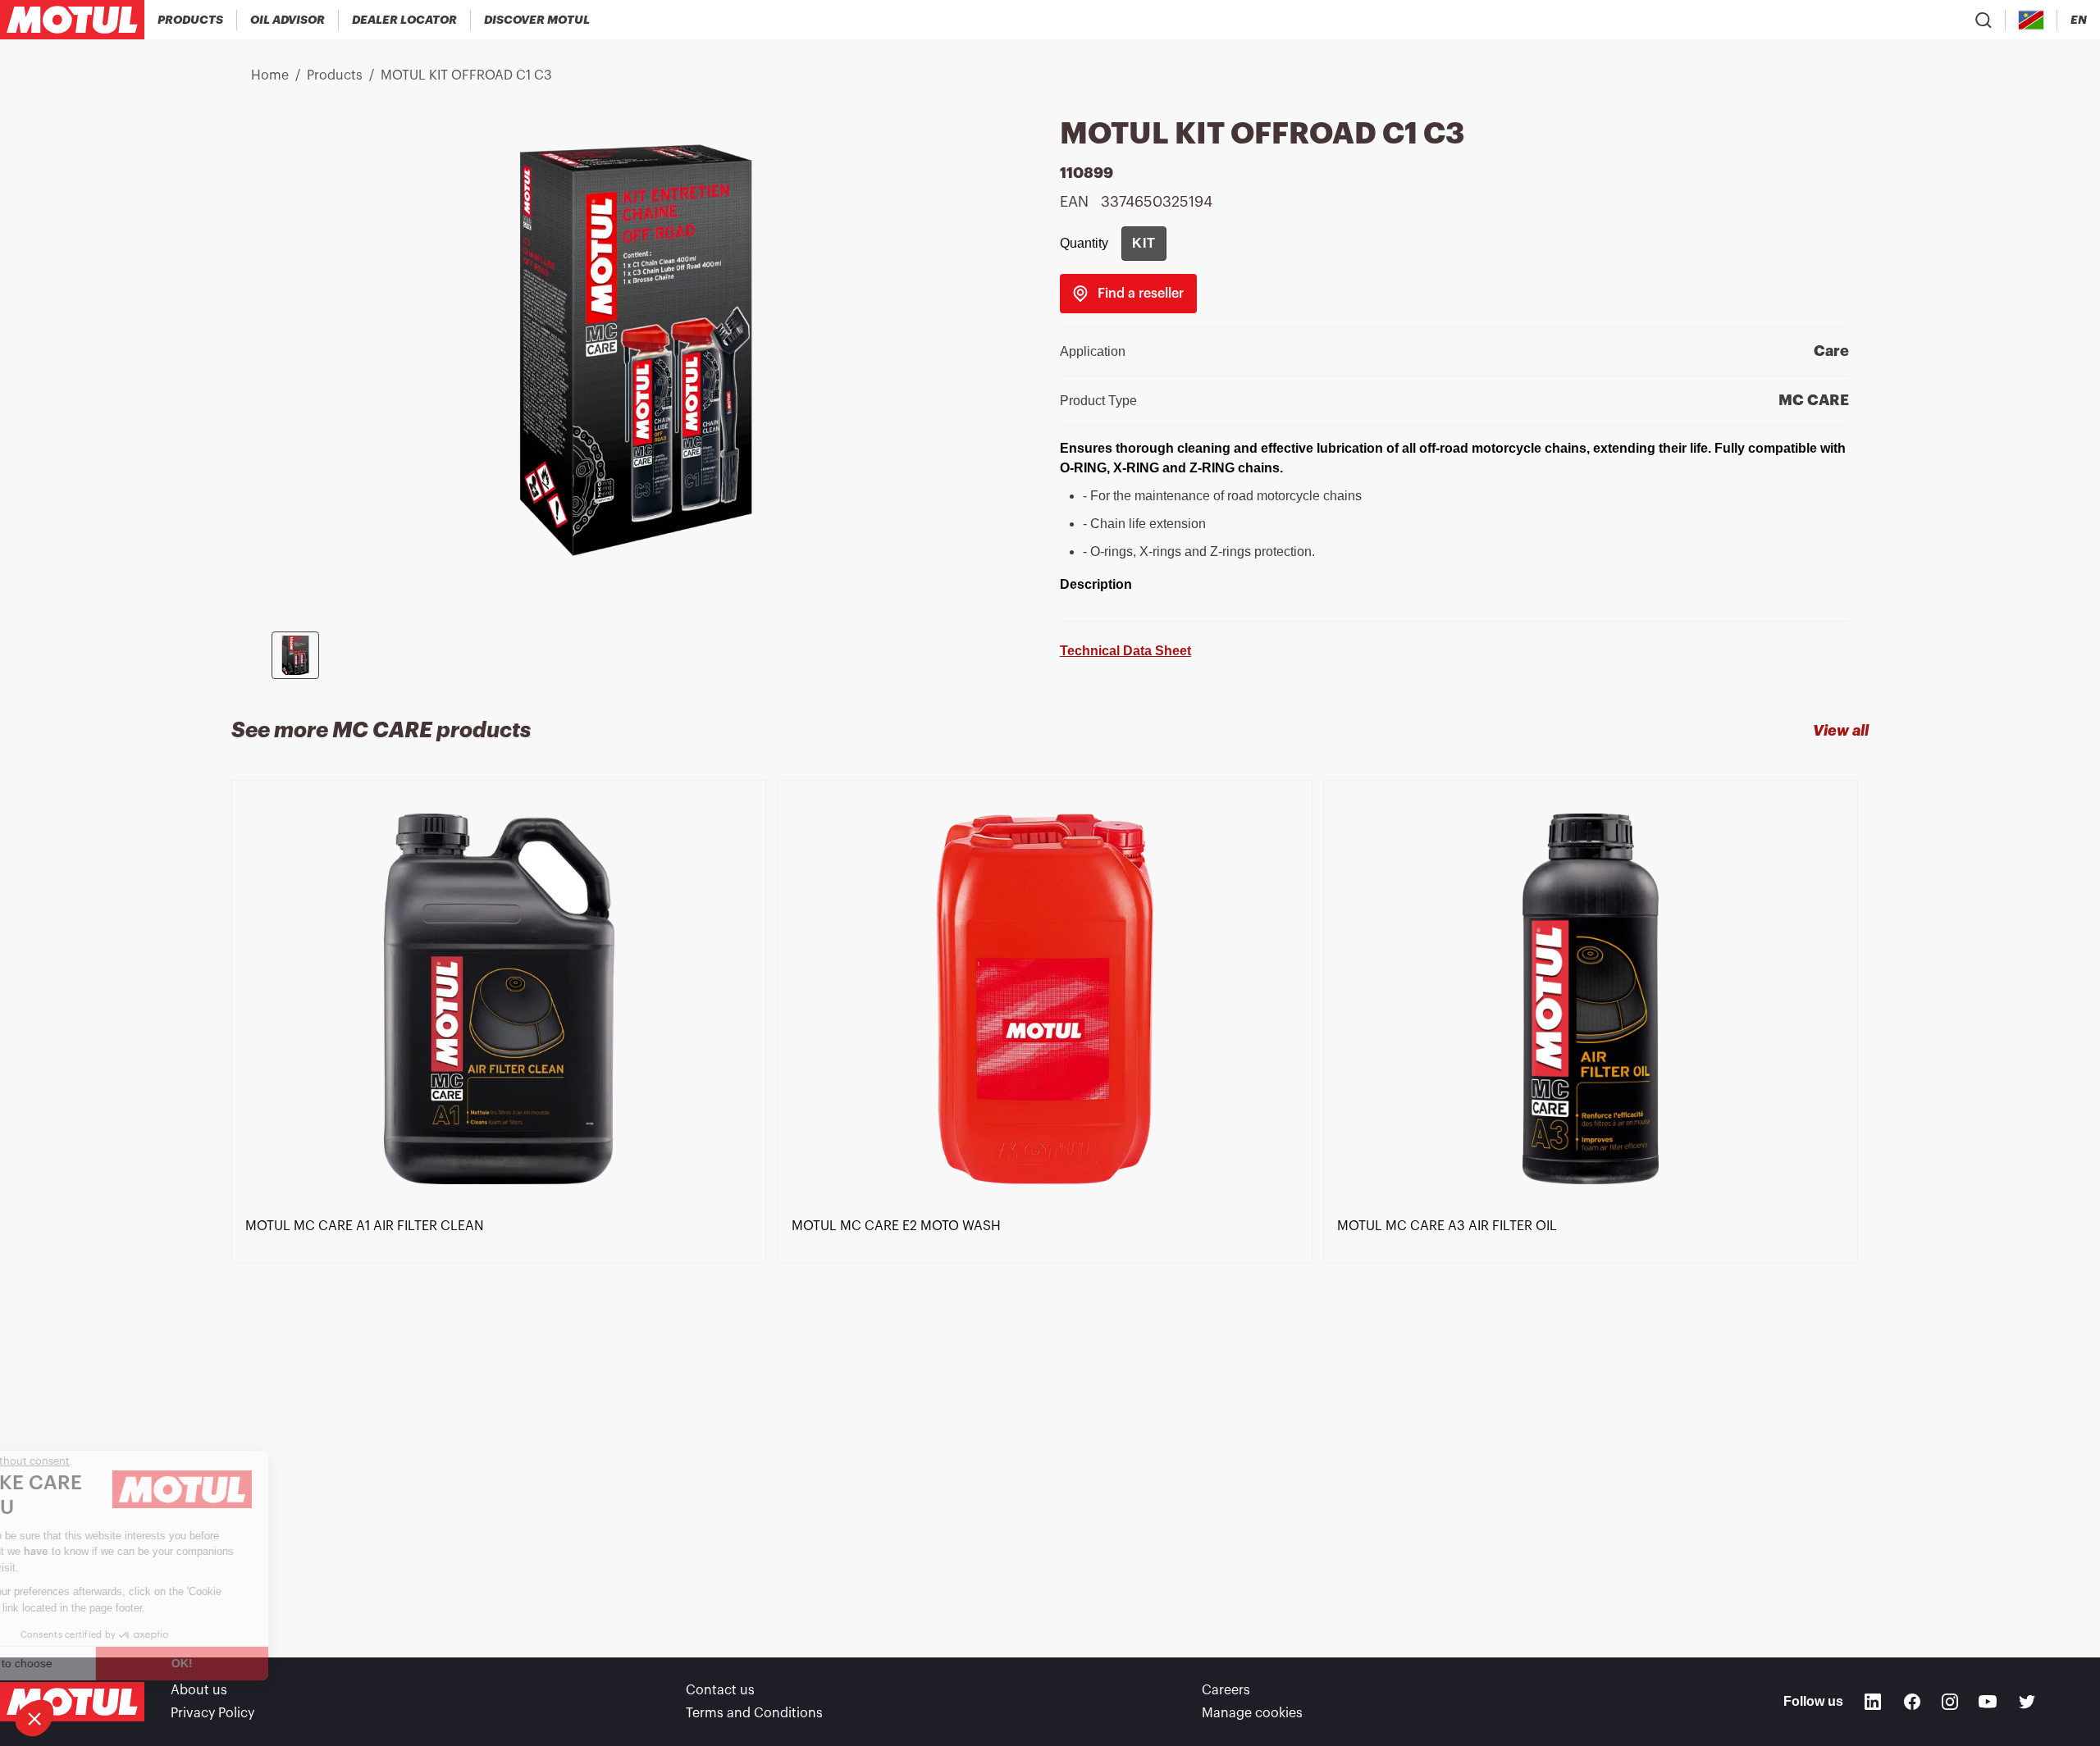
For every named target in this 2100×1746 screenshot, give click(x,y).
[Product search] (1984, 20)
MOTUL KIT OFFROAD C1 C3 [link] (466, 75)
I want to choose (103, 1663)
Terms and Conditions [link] (754, 1713)
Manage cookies (1252, 1713)
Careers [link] (1226, 1690)
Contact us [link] (720, 1690)
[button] (34, 1718)
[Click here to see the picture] (295, 655)
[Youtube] (1988, 1702)
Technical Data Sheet (1125, 651)
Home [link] (270, 75)
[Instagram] (1950, 1702)
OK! (275, 1663)
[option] (504, 1189)
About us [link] (199, 1690)
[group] (1144, 244)
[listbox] (1050, 1189)
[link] (1128, 294)
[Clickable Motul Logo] (72, 20)
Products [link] (335, 75)
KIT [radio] (1144, 243)
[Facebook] (1912, 1702)
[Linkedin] (1873, 1702)
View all (1841, 731)
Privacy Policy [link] (212, 1713)
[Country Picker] (2032, 20)
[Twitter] (2027, 1702)
